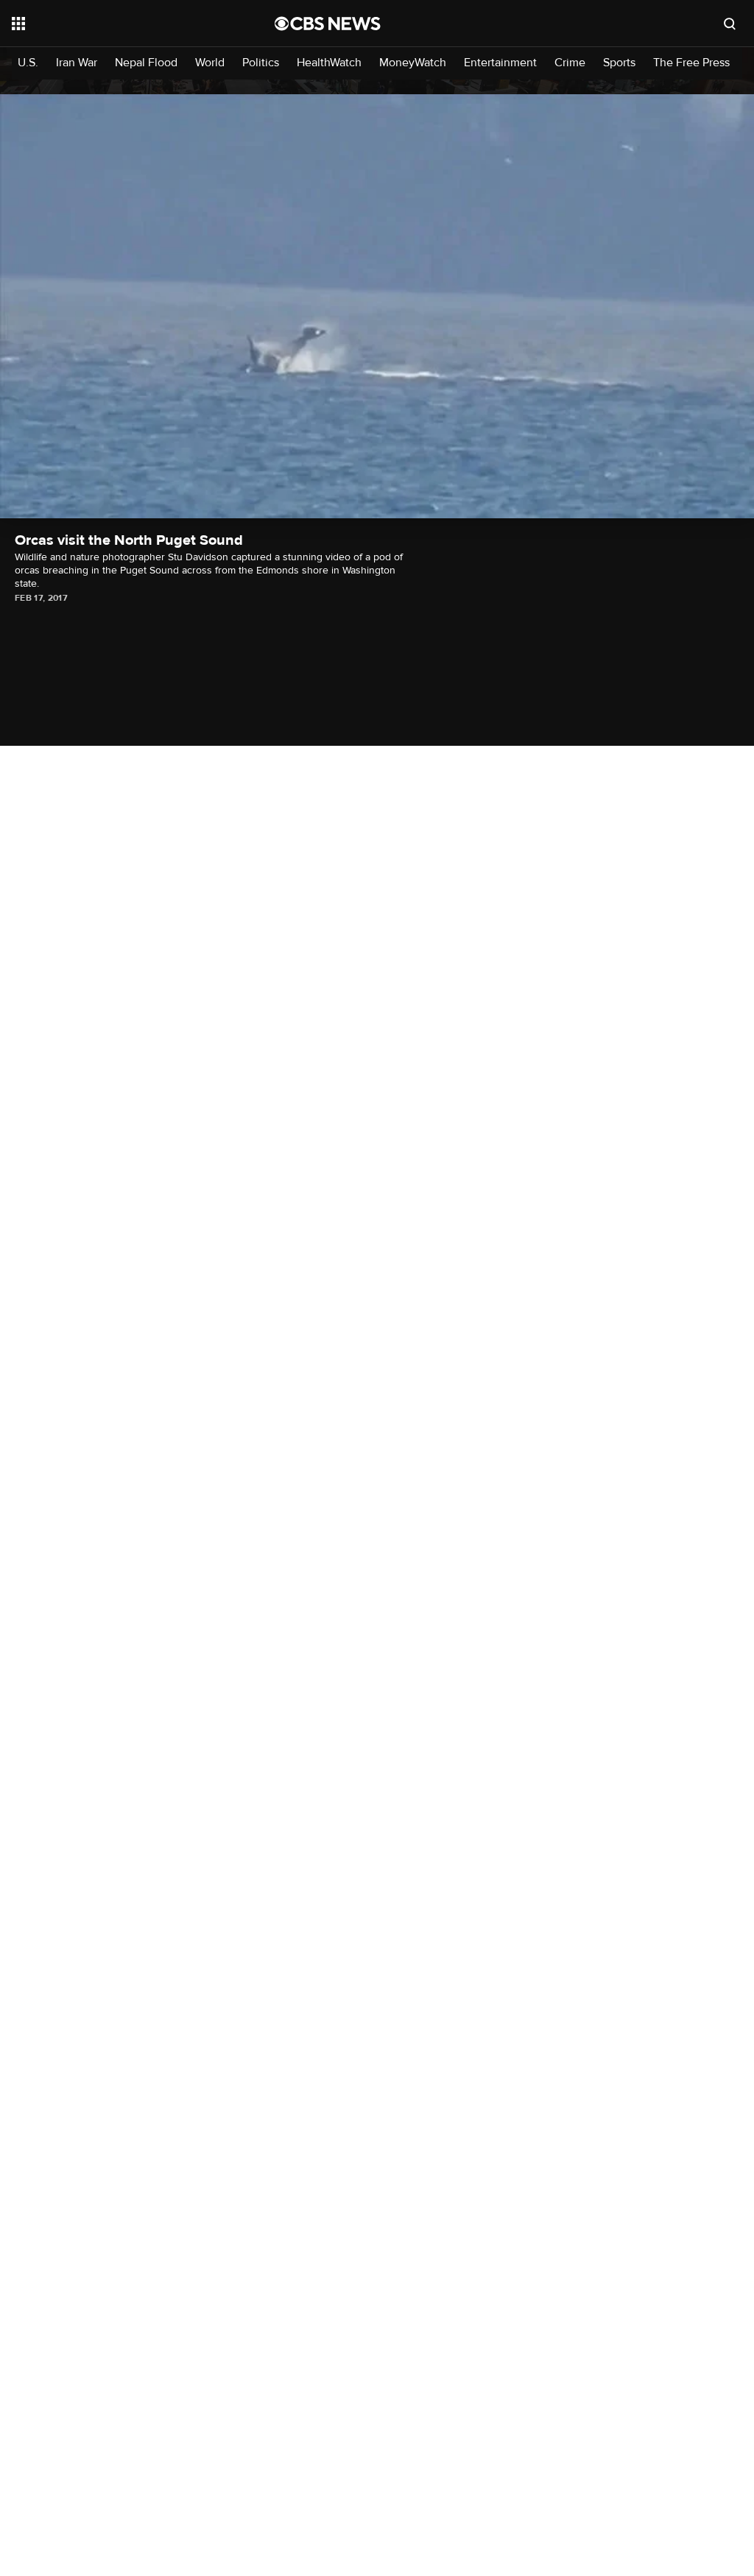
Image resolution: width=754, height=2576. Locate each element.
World (210, 63)
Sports (619, 63)
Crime (570, 63)
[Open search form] (730, 24)
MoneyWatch (413, 63)
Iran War (77, 63)
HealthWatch (329, 63)
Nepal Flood (146, 63)
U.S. (28, 63)
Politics (261, 63)
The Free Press (691, 63)
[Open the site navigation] (117, 24)
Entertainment (500, 63)
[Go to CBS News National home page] (328, 24)
